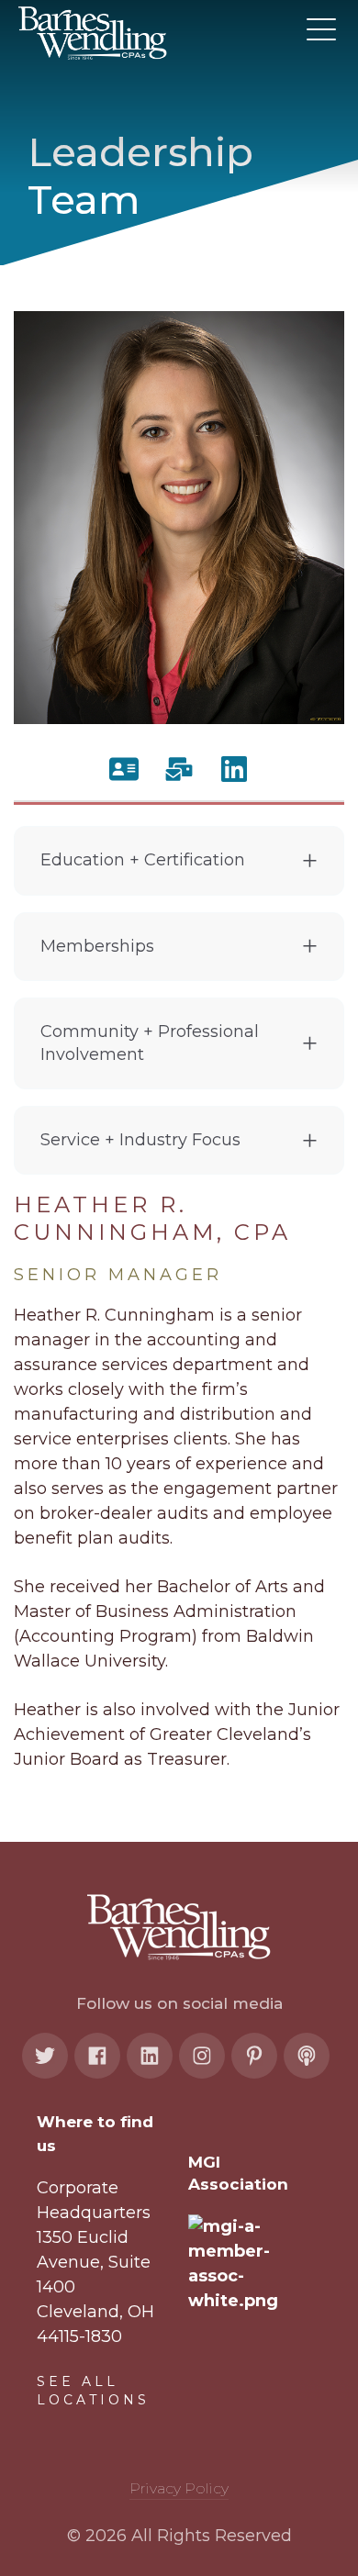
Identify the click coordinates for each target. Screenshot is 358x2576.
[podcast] (307, 2056)
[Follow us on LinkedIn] (234, 769)
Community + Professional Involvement (150, 1043)
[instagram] (202, 2056)
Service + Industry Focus (140, 1140)
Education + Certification (143, 860)
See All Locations (93, 2391)
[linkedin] (150, 2056)
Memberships (97, 946)
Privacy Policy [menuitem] (179, 2488)
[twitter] (45, 2056)
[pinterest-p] (254, 2056)
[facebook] (97, 2056)
